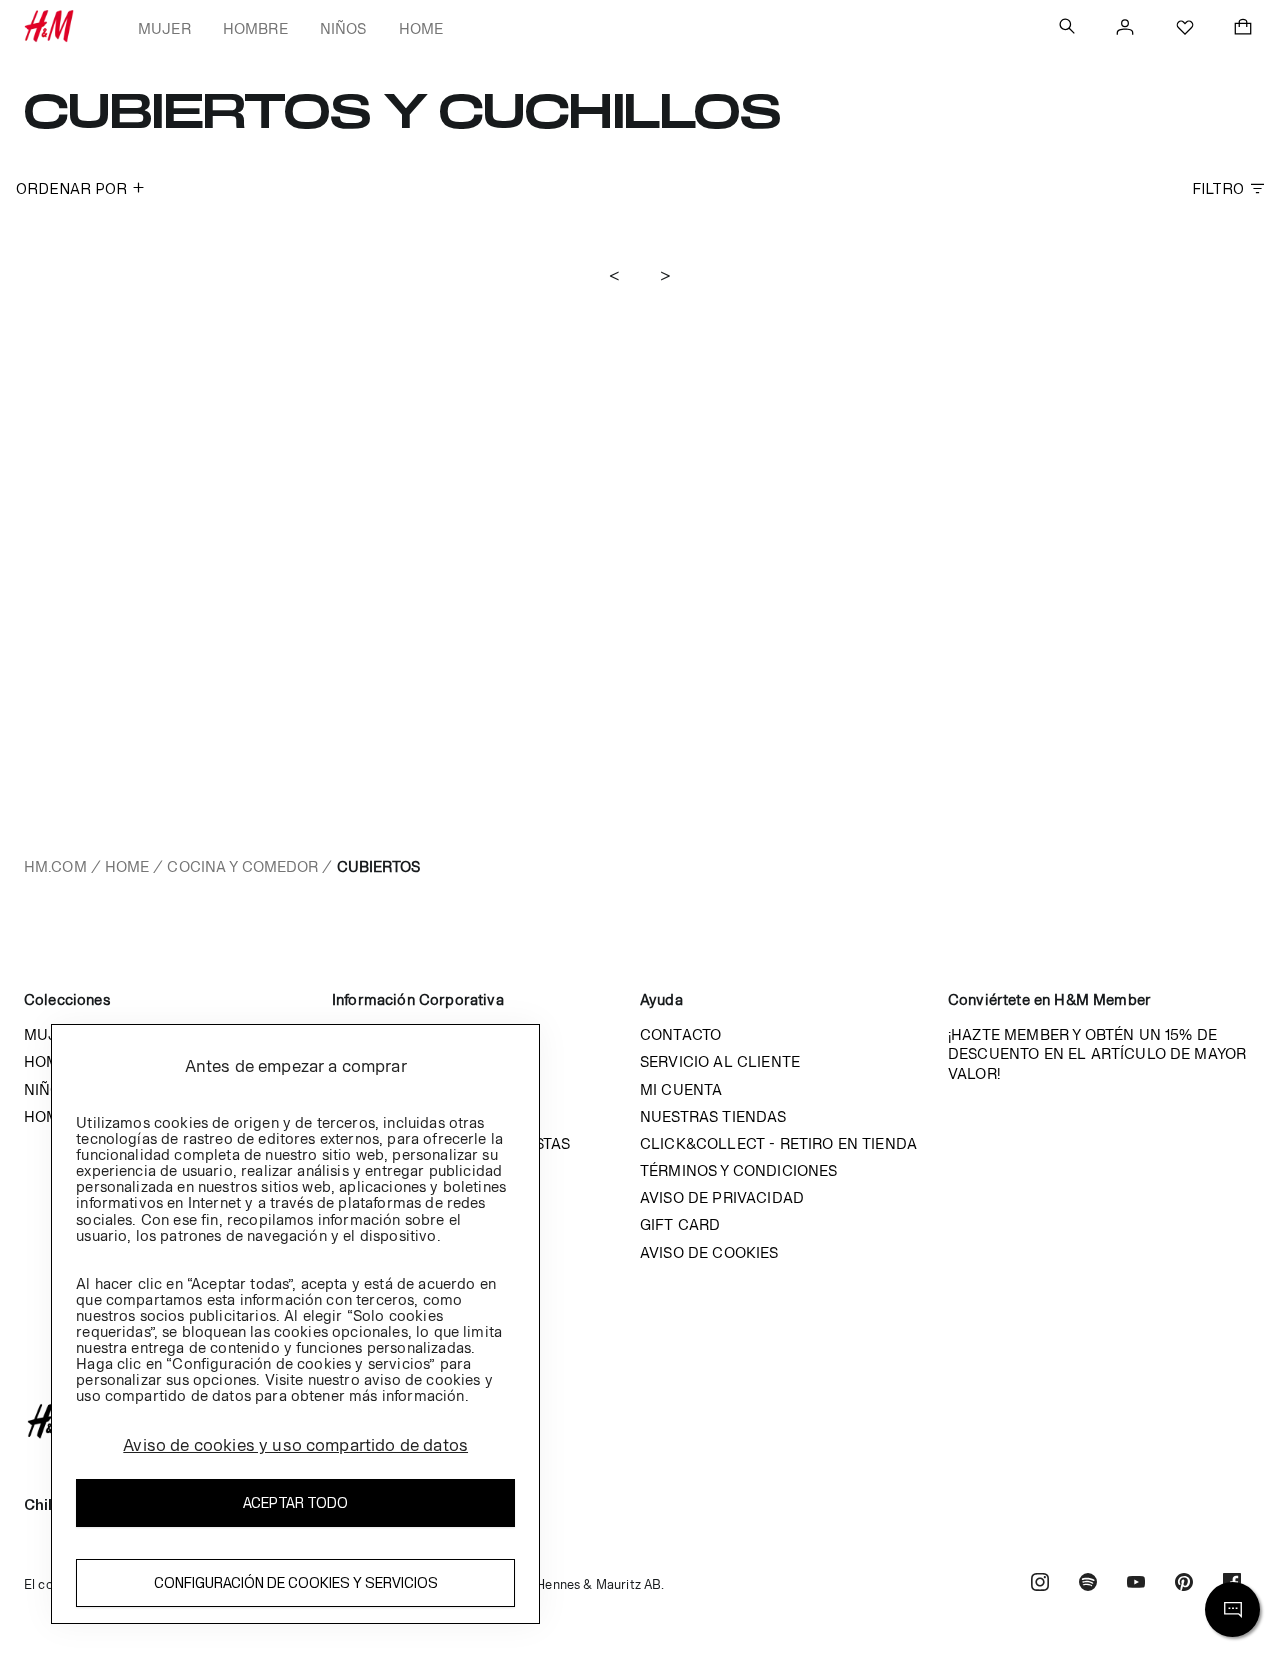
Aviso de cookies (709, 1252)
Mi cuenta (681, 1089)
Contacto (680, 1034)
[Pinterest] (1184, 1584)
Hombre (255, 28)
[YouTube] (1136, 1584)
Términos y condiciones (739, 1170)
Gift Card (680, 1224)
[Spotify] (1088, 1584)
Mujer (164, 28)
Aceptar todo (295, 1502)
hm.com (55, 866)
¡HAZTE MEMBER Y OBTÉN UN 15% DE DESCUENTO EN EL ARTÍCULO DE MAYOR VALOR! (1097, 1053)
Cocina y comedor (242, 866)
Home (421, 28)
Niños (343, 28)
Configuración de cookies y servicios (296, 1582)
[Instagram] (1040, 1584)
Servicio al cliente (720, 1061)
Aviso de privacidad (722, 1197)
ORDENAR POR (71, 188)
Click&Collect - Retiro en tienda (778, 1143)
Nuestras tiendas (713, 1116)
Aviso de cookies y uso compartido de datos (295, 1445)
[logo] (640, 1421)
